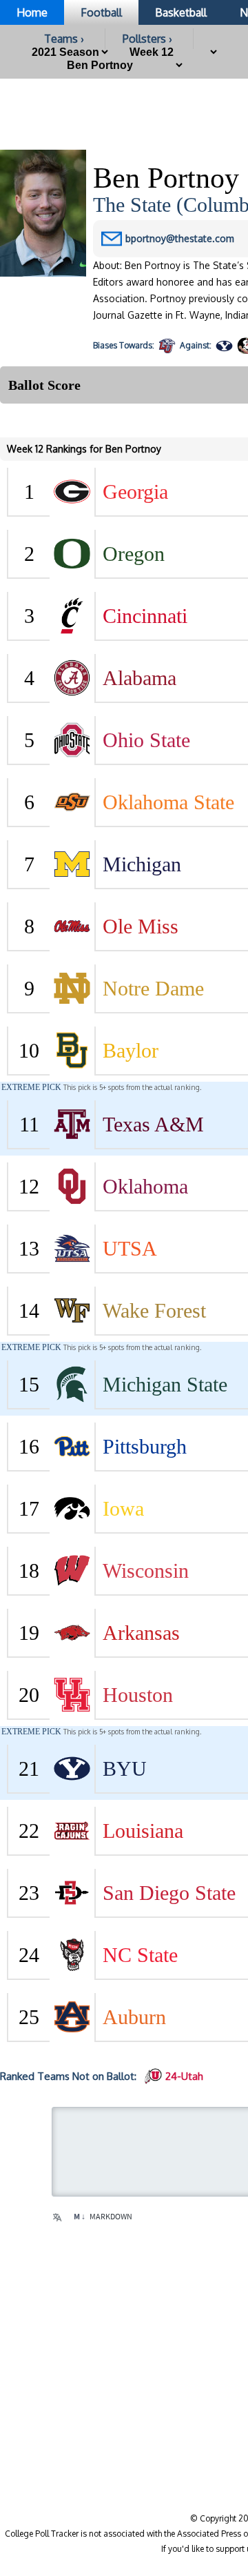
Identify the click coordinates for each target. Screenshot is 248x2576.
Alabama (139, 678)
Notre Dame (153, 988)
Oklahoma (145, 1186)
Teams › (64, 39)
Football (101, 12)
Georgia (135, 492)
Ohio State (146, 740)
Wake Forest (154, 1310)
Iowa (123, 1508)
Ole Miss (141, 926)
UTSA (130, 1248)
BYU (125, 1768)
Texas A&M (153, 1124)
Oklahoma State (168, 802)
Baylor (131, 1050)
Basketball (181, 12)
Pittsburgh (145, 1446)
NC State (140, 1955)
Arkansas (141, 1633)
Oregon (134, 554)
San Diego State (169, 1893)
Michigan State (165, 1384)
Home (32, 12)
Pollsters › (147, 39)
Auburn (134, 2017)
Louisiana (143, 1831)
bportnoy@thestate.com (180, 238)
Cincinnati (145, 616)
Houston (138, 1695)
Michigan (142, 864)
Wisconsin (146, 1571)
